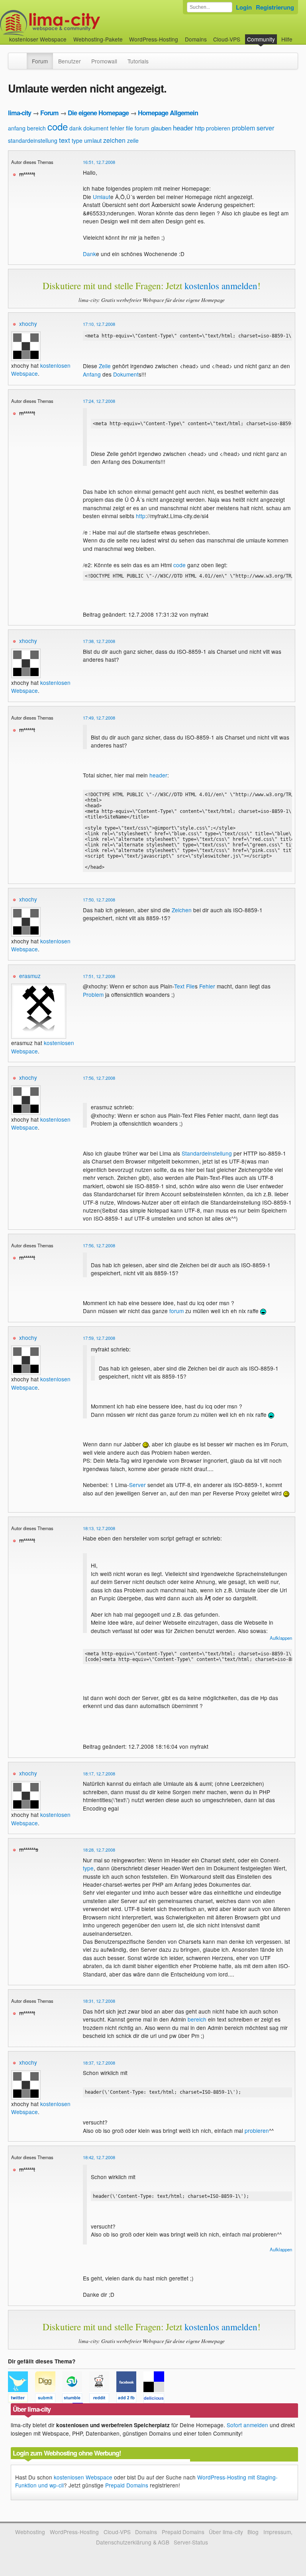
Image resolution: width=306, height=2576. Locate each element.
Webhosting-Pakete (98, 39)
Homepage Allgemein (168, 113)
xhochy (28, 323)
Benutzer (70, 61)
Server (137, 1485)
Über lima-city (226, 2532)
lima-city (20, 113)
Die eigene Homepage (98, 113)
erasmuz (30, 976)
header (183, 127)
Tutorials (138, 61)
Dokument (126, 374)
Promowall (104, 61)
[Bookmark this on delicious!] (156, 2399)
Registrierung (275, 7)
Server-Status (191, 2542)
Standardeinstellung (207, 1153)
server (265, 128)
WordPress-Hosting (154, 39)
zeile (133, 140)
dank (76, 128)
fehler (117, 128)
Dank (89, 254)
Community (261, 39)
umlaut (93, 140)
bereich (36, 128)
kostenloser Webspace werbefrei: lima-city (80, 23)
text (65, 140)
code (58, 126)
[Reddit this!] (103, 2399)
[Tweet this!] (22, 2399)
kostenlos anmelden (221, 286)
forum (142, 128)
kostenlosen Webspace (83, 2477)
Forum (40, 61)
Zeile (105, 366)
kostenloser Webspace (38, 39)
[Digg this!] (49, 2399)
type (77, 140)
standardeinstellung (33, 140)
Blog (253, 2532)
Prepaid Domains (127, 2485)
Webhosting (30, 2532)
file (129, 128)
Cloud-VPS (227, 39)
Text (179, 986)
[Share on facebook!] (130, 2399)
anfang (17, 128)
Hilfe (287, 39)
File (190, 986)
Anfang (92, 374)
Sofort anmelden (247, 2425)
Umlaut (102, 197)
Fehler (207, 986)
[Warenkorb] (299, 35)
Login (244, 7)
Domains (196, 39)
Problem (93, 994)
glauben (161, 128)
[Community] (22, 57)
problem (243, 128)
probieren (218, 128)
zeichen (114, 140)
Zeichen (182, 910)
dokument (96, 128)
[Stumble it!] (76, 2399)
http (200, 128)
